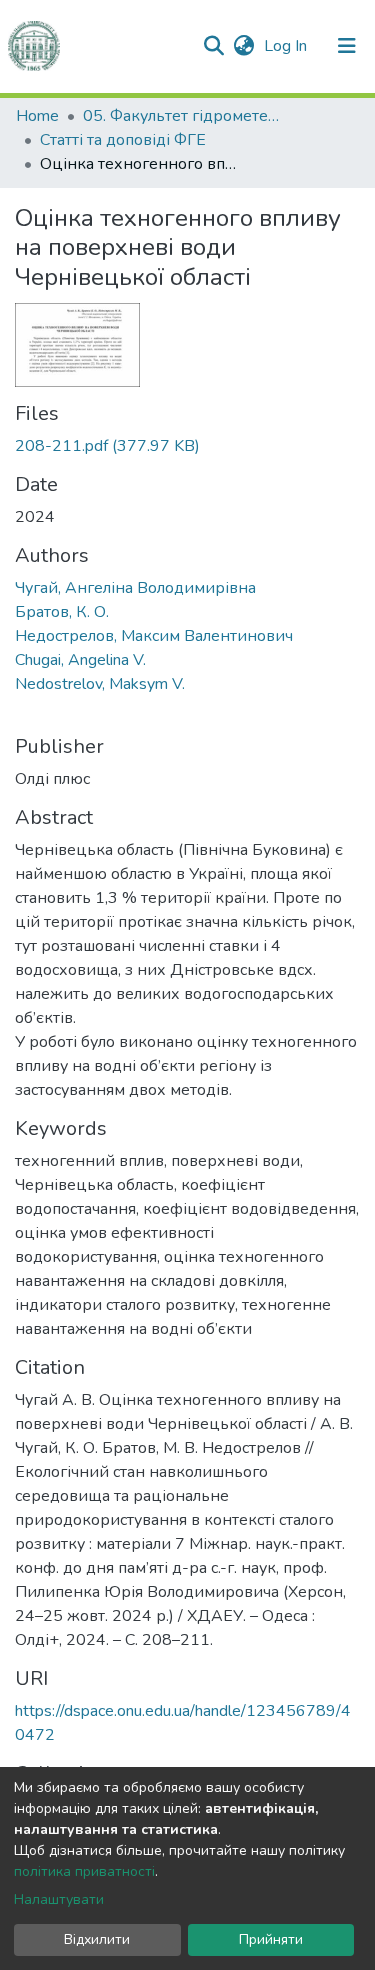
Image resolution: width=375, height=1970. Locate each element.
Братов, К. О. (62, 612)
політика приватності (84, 1871)
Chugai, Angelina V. (80, 660)
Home (37, 116)
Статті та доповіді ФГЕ (123, 140)
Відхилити (97, 1939)
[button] (243, 46)
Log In (287, 46)
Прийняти (271, 1939)
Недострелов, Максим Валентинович (154, 636)
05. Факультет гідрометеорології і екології (183, 116)
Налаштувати (59, 1899)
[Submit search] (213, 46)
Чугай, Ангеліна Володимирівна (135, 588)
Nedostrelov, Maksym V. (100, 684)
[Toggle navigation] (347, 46)
